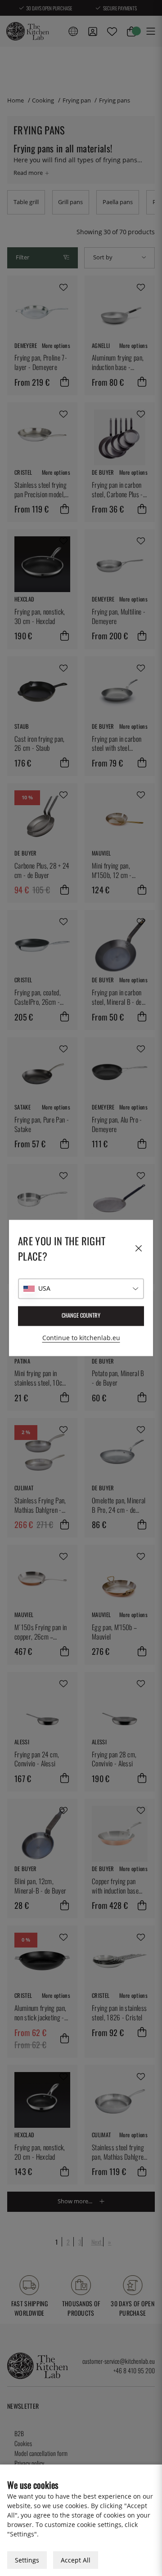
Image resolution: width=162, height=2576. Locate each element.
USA (44, 1289)
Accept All (76, 2560)
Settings (27, 2560)
